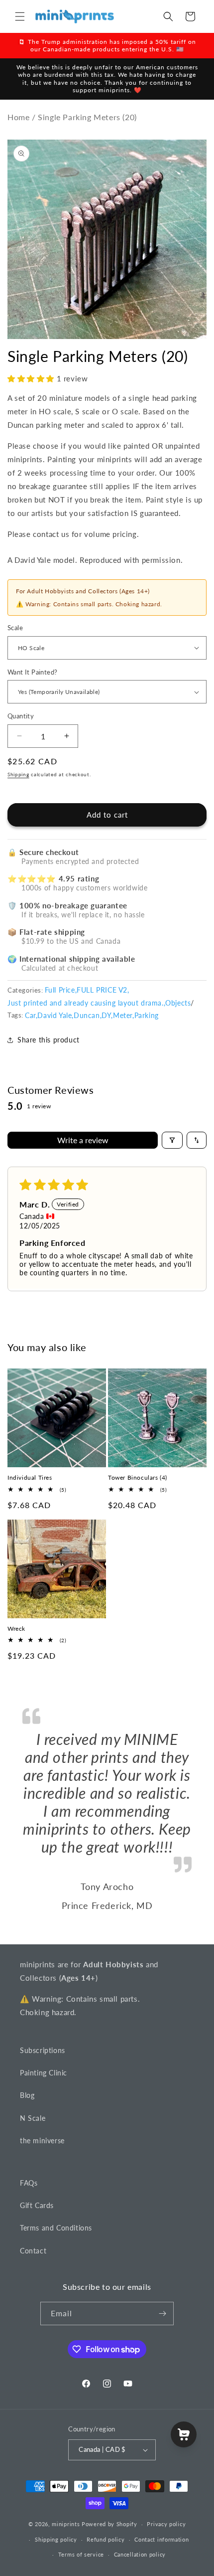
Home (18, 117)
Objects (178, 1003)
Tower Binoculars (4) (138, 1477)
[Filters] (172, 1140)
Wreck (16, 1629)
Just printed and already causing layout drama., (86, 1003)
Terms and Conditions (56, 2228)
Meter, (124, 1015)
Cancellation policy (140, 2554)
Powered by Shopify (109, 2524)
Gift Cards (37, 2205)
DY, (107, 1015)
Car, (31, 1015)
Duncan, (88, 1015)
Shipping (18, 774)
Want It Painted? (32, 672)
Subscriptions (43, 2050)
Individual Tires (30, 1477)
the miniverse (42, 2141)
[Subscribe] (162, 2314)
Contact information (161, 2539)
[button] (20, 16)
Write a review (83, 1140)
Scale (15, 628)
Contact (33, 2251)
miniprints (67, 2524)
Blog (27, 2095)
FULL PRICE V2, (103, 990)
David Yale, (55, 1015)
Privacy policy (166, 2524)
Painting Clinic (44, 2073)
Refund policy (106, 2539)
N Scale (33, 2118)
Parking (147, 1015)
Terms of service (81, 2554)
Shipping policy (56, 2539)
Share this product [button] (49, 1040)
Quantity (21, 716)
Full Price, (61, 990)
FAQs (29, 2183)
